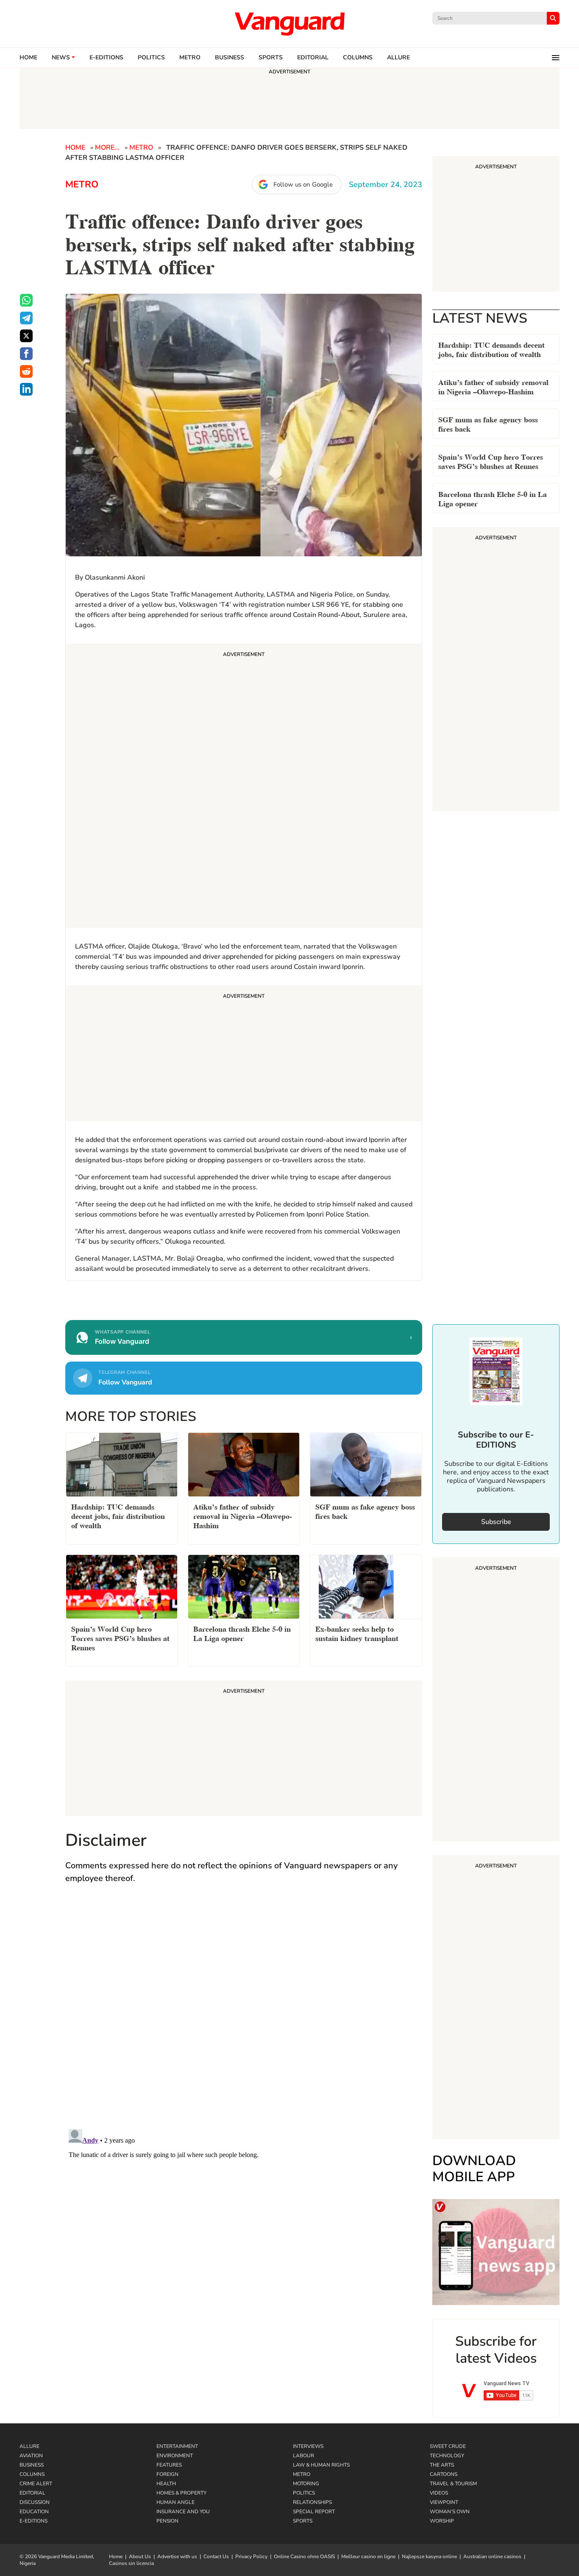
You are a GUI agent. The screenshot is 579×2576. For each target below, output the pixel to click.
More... (107, 148)
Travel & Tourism (453, 2484)
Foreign (167, 2474)
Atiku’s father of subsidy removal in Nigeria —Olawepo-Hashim (493, 386)
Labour (303, 2456)
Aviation (31, 2456)
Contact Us (216, 2556)
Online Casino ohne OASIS (304, 2556)
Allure (29, 2446)
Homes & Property (181, 2493)
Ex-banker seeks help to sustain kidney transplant (357, 1633)
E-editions (106, 58)
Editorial (313, 58)
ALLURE (398, 58)
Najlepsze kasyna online (429, 2556)
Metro (190, 58)
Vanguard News (289, 24)
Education (34, 2512)
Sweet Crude (448, 2446)
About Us (140, 2556)
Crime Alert (36, 2484)
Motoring (306, 2484)
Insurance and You (183, 2512)
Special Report (314, 2512)
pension (167, 2521)
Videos (439, 2493)
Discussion (35, 2502)
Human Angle (175, 2502)
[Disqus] (244, 2015)
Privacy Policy (251, 2556)
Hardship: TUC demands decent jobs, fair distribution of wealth (491, 349)
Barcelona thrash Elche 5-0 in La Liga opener (493, 498)
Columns (358, 58)
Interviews (308, 2446)
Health (166, 2484)
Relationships (312, 2502)
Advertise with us (177, 2556)
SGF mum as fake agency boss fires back (488, 423)
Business (230, 58)
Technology (447, 2456)
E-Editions (33, 2521)
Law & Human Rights (321, 2465)
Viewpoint (444, 2502)
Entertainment (177, 2446)
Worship (442, 2521)
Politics (151, 58)
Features (169, 2465)
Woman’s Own (450, 2512)
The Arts (442, 2465)
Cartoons (444, 2474)
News (61, 58)
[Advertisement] (244, 787)
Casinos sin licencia (131, 2563)
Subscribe (496, 1522)
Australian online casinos (492, 2556)
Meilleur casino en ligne (368, 2556)
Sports (271, 58)
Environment (175, 2456)
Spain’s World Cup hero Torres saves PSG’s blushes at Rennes (491, 461)
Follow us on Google (303, 184)
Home (28, 58)
